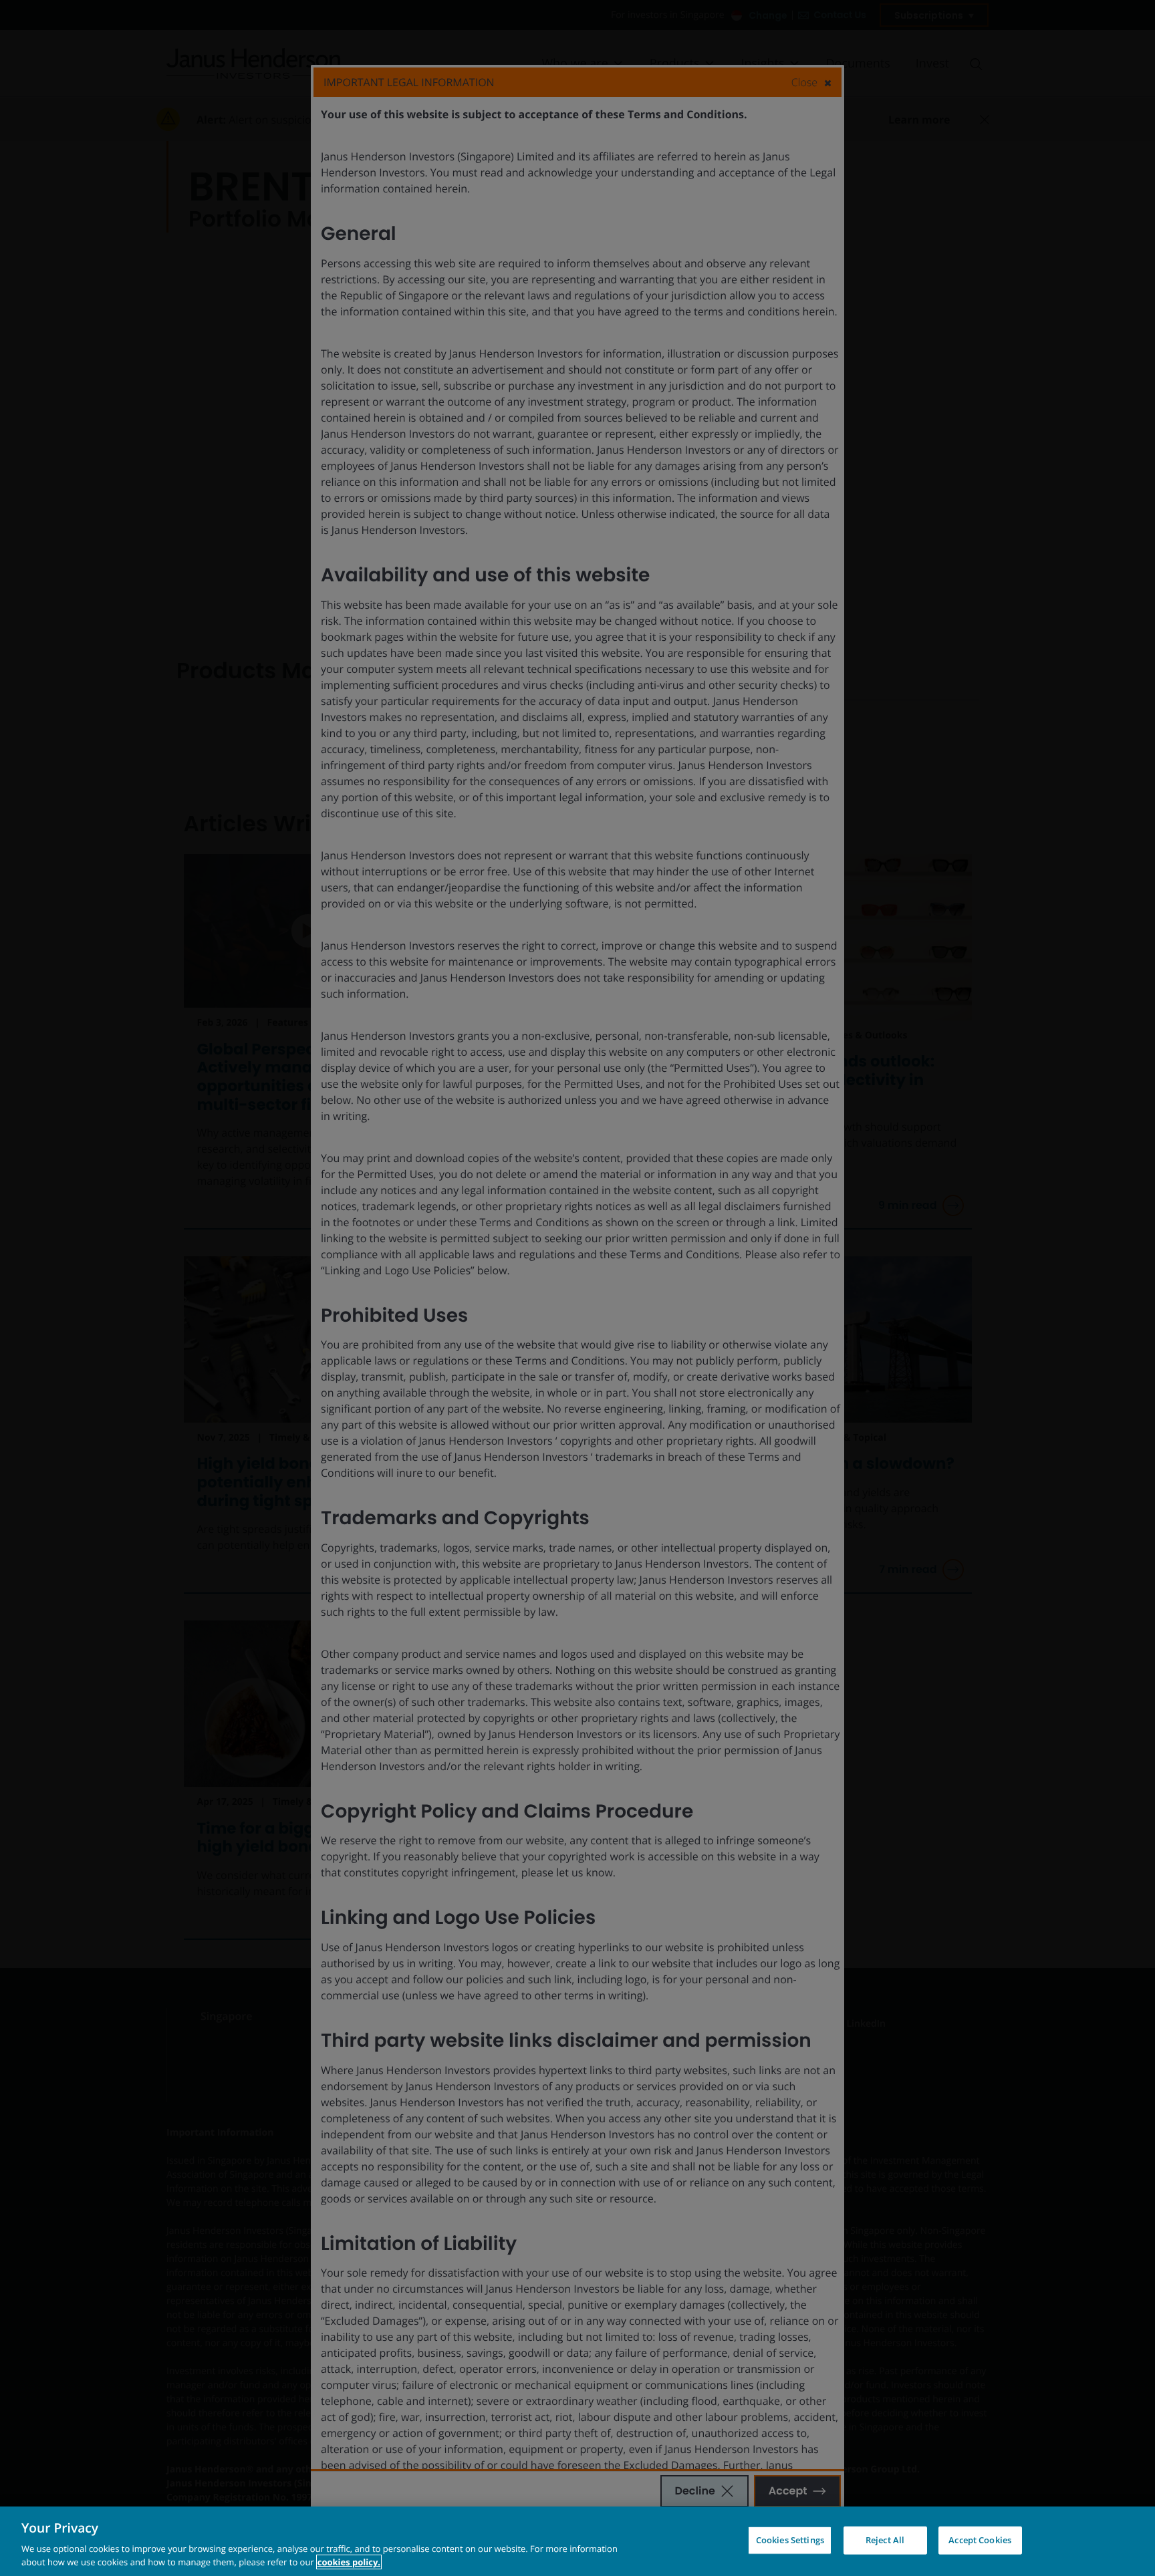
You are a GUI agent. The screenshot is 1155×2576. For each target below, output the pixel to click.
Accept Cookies (980, 2540)
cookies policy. (349, 2562)
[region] (577, 2541)
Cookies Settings (790, 2540)
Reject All (885, 2540)
